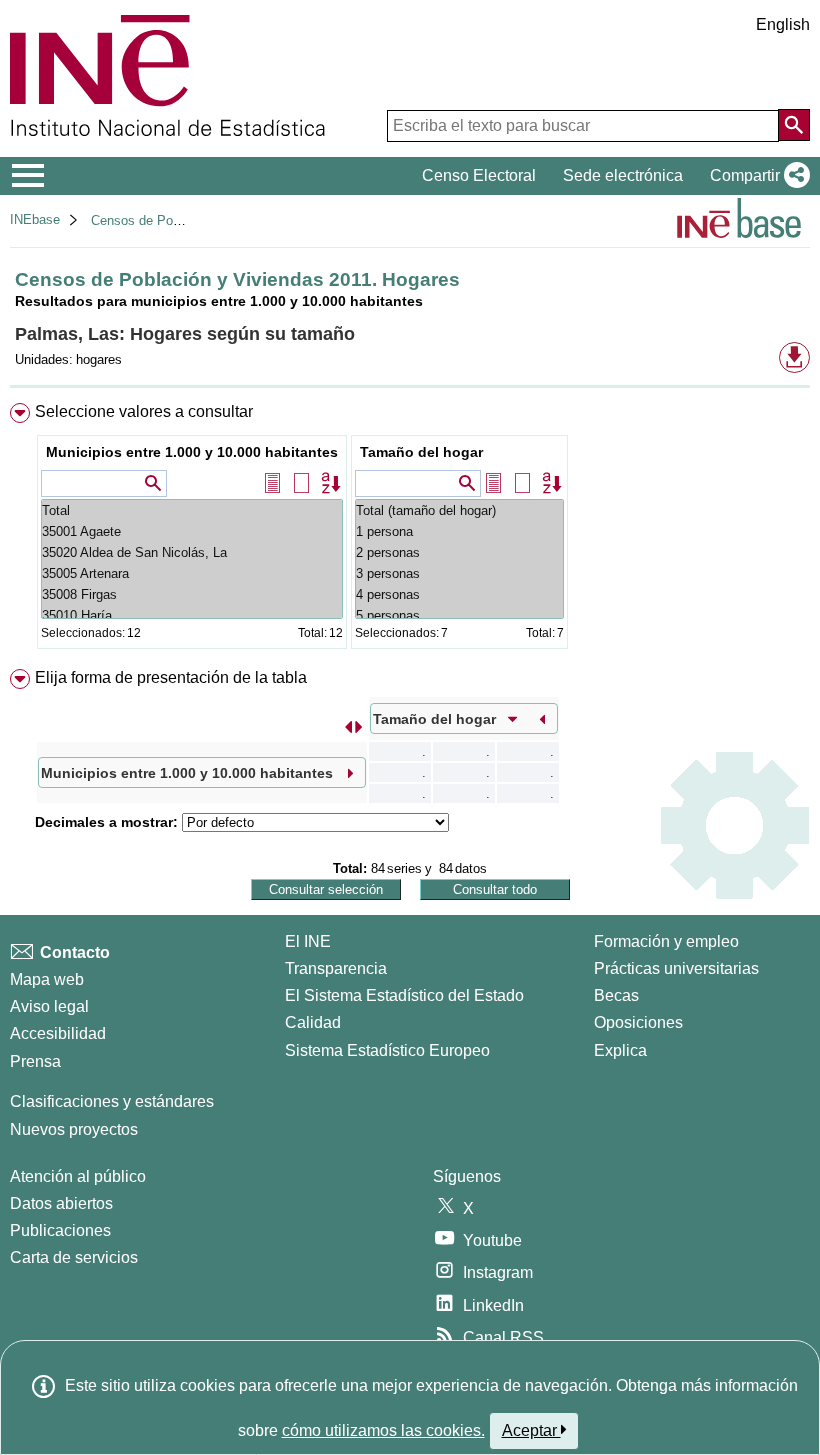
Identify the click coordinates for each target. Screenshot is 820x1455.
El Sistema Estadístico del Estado (404, 995)
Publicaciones (60, 1230)
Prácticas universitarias (676, 968)
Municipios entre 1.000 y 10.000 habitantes (192, 452)
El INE (308, 941)
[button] (756, 176)
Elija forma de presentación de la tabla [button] (171, 677)
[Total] (192, 510)
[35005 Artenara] (192, 573)
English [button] (783, 24)
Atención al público (78, 1176)
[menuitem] (410, 530)
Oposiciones (638, 1022)
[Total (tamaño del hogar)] (459, 510)
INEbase (35, 219)
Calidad (313, 1022)
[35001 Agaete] (192, 531)
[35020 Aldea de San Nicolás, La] (192, 552)
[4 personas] (459, 594)
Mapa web (47, 979)
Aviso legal (49, 1006)
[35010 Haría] (192, 615)
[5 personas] (459, 615)
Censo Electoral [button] (479, 175)
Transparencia (336, 968)
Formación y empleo (666, 941)
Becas (616, 995)
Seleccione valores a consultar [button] (144, 411)
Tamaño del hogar (421, 452)
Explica (620, 1050)
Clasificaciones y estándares (112, 1101)
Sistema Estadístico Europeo (387, 1050)
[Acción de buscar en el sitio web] (794, 125)
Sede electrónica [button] (623, 175)
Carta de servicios (74, 1257)
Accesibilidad (58, 1033)
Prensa (35, 1061)
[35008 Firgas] (192, 594)
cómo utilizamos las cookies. (383, 1430)
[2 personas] (459, 552)
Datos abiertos (61, 1203)
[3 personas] (459, 573)
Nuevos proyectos (74, 1129)
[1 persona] (459, 531)
